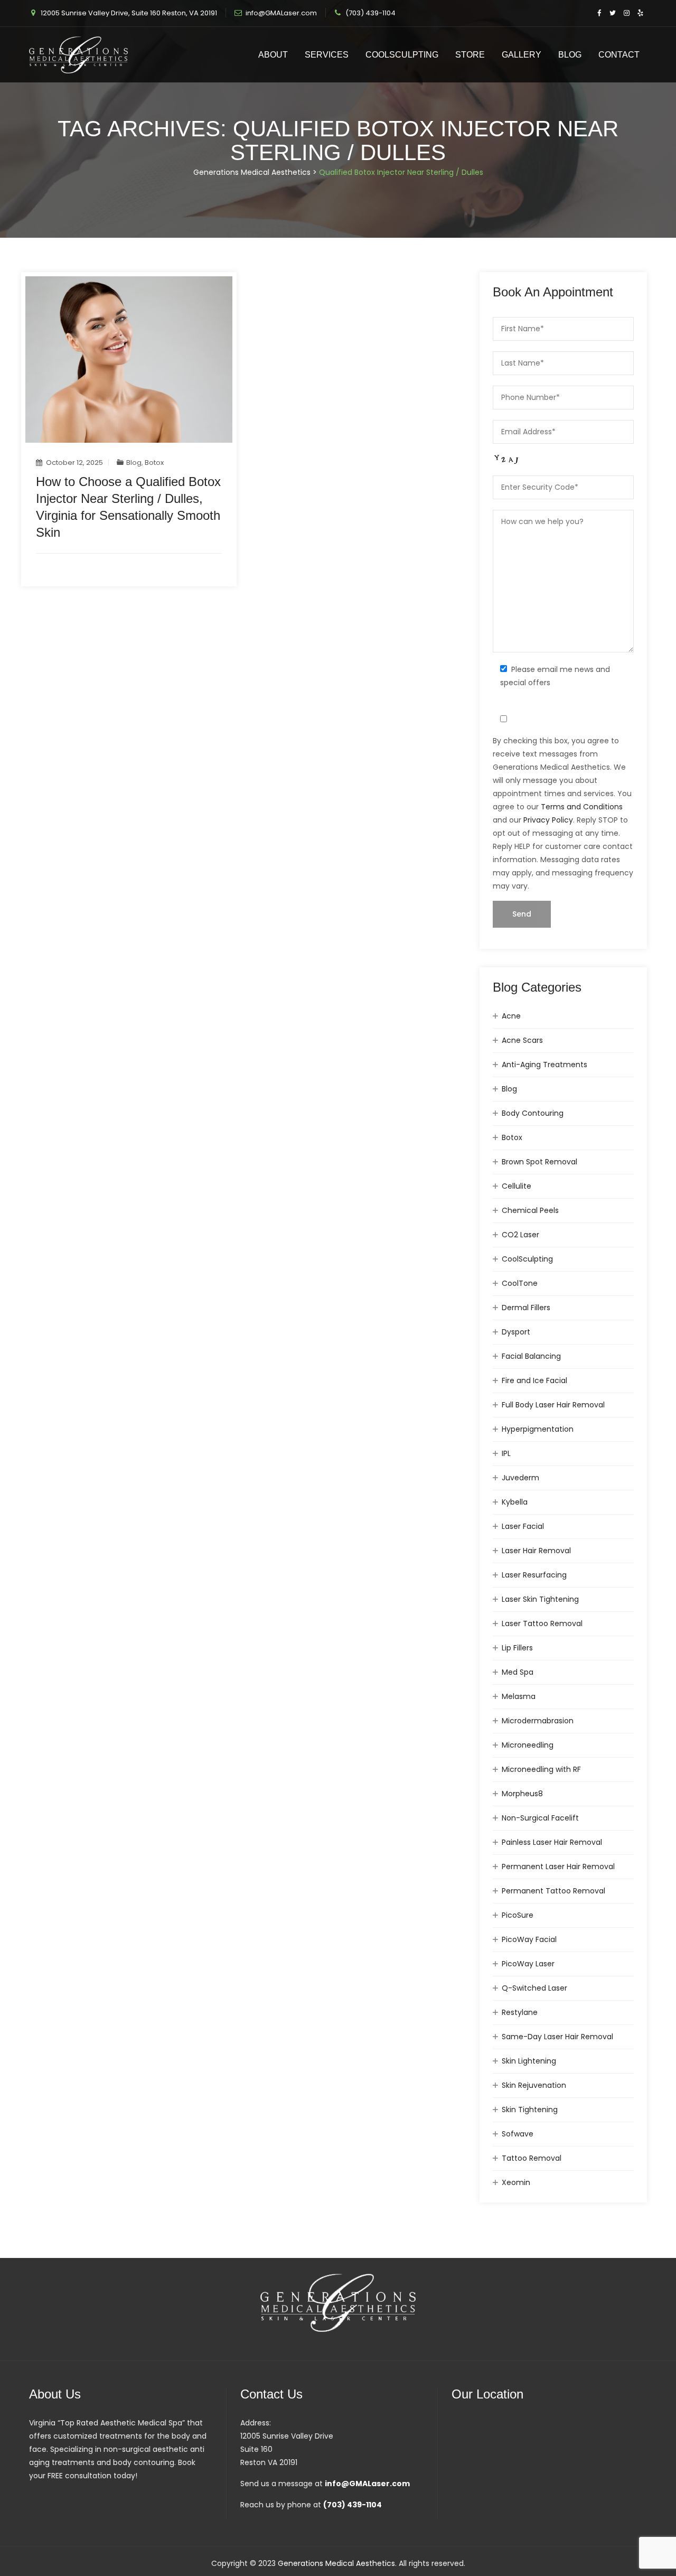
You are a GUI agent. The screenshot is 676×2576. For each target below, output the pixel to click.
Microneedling (528, 1745)
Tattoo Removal (532, 2158)
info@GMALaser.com (281, 13)
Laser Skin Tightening (540, 1599)
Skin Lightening (529, 2061)
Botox (154, 463)
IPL (506, 1453)
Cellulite (517, 1186)
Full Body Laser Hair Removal (553, 1405)
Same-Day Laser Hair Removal (557, 2037)
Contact (619, 55)
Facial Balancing (531, 1356)
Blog (570, 55)
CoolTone (520, 1283)
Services (327, 55)
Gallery (522, 55)
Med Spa (518, 1672)
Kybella (515, 1502)
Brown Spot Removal (539, 1162)
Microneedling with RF (541, 1769)
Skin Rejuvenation (534, 2085)
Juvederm (520, 1478)
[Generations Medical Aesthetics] (78, 55)
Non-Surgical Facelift (540, 1818)
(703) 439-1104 (370, 13)
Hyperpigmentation (538, 1429)
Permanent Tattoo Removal (553, 1891)
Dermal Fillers (526, 1308)
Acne (511, 1016)
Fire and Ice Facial (534, 1380)
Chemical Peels (530, 1210)
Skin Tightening (530, 2110)
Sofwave (518, 2134)
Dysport (516, 1332)
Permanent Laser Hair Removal (558, 1866)
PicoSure (518, 1915)
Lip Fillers (517, 1648)
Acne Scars (522, 1040)
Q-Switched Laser (534, 1988)
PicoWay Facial (529, 1939)
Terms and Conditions (582, 807)
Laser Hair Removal (536, 1551)
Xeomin (516, 2182)
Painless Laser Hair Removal (552, 1842)
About (273, 55)
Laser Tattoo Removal (542, 1623)
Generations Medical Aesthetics (336, 2563)
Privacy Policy (548, 820)
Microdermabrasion (538, 1721)
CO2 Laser (520, 1235)
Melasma (519, 1696)
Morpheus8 (522, 1794)
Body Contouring (533, 1113)
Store (470, 55)
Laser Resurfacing (534, 1575)
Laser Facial (523, 1526)
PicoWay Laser (528, 1964)
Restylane (520, 2012)
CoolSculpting (402, 55)
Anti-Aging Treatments (544, 1065)
